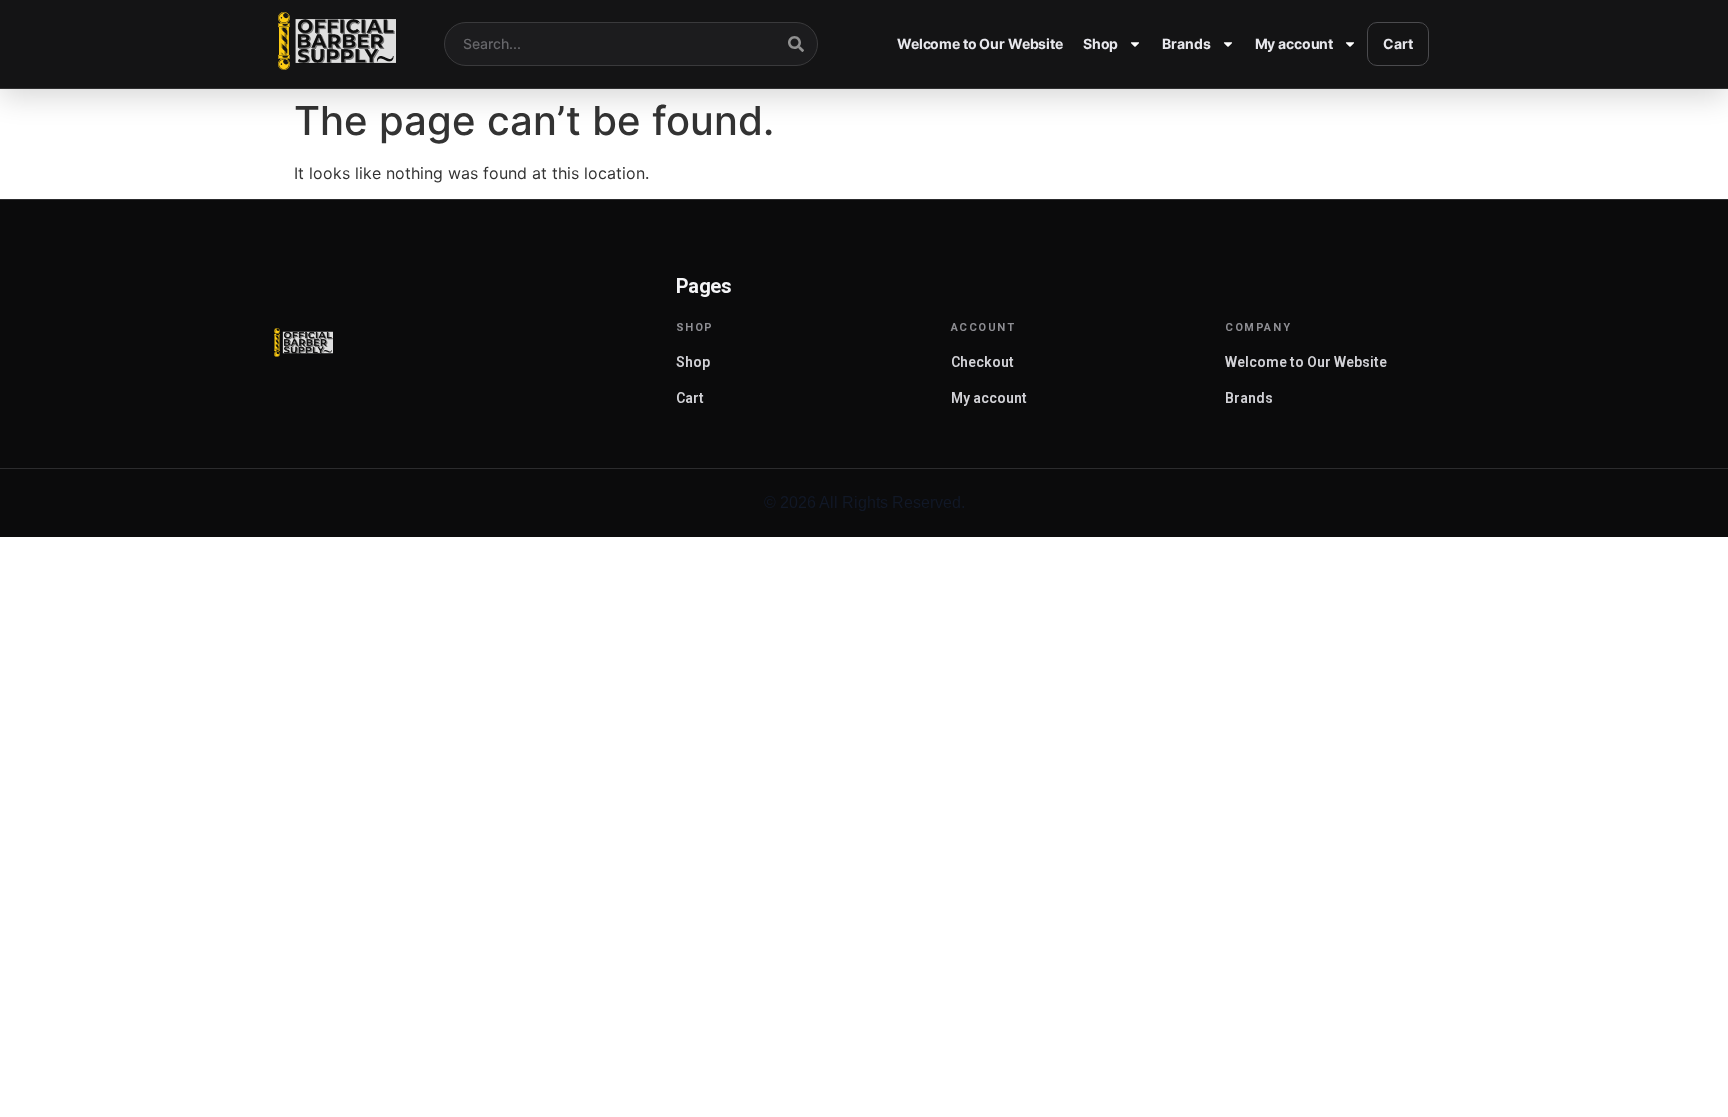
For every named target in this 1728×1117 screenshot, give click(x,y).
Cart (1397, 43)
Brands (1186, 43)
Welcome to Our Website (980, 43)
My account (1294, 43)
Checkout (982, 362)
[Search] (796, 44)
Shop (1100, 43)
